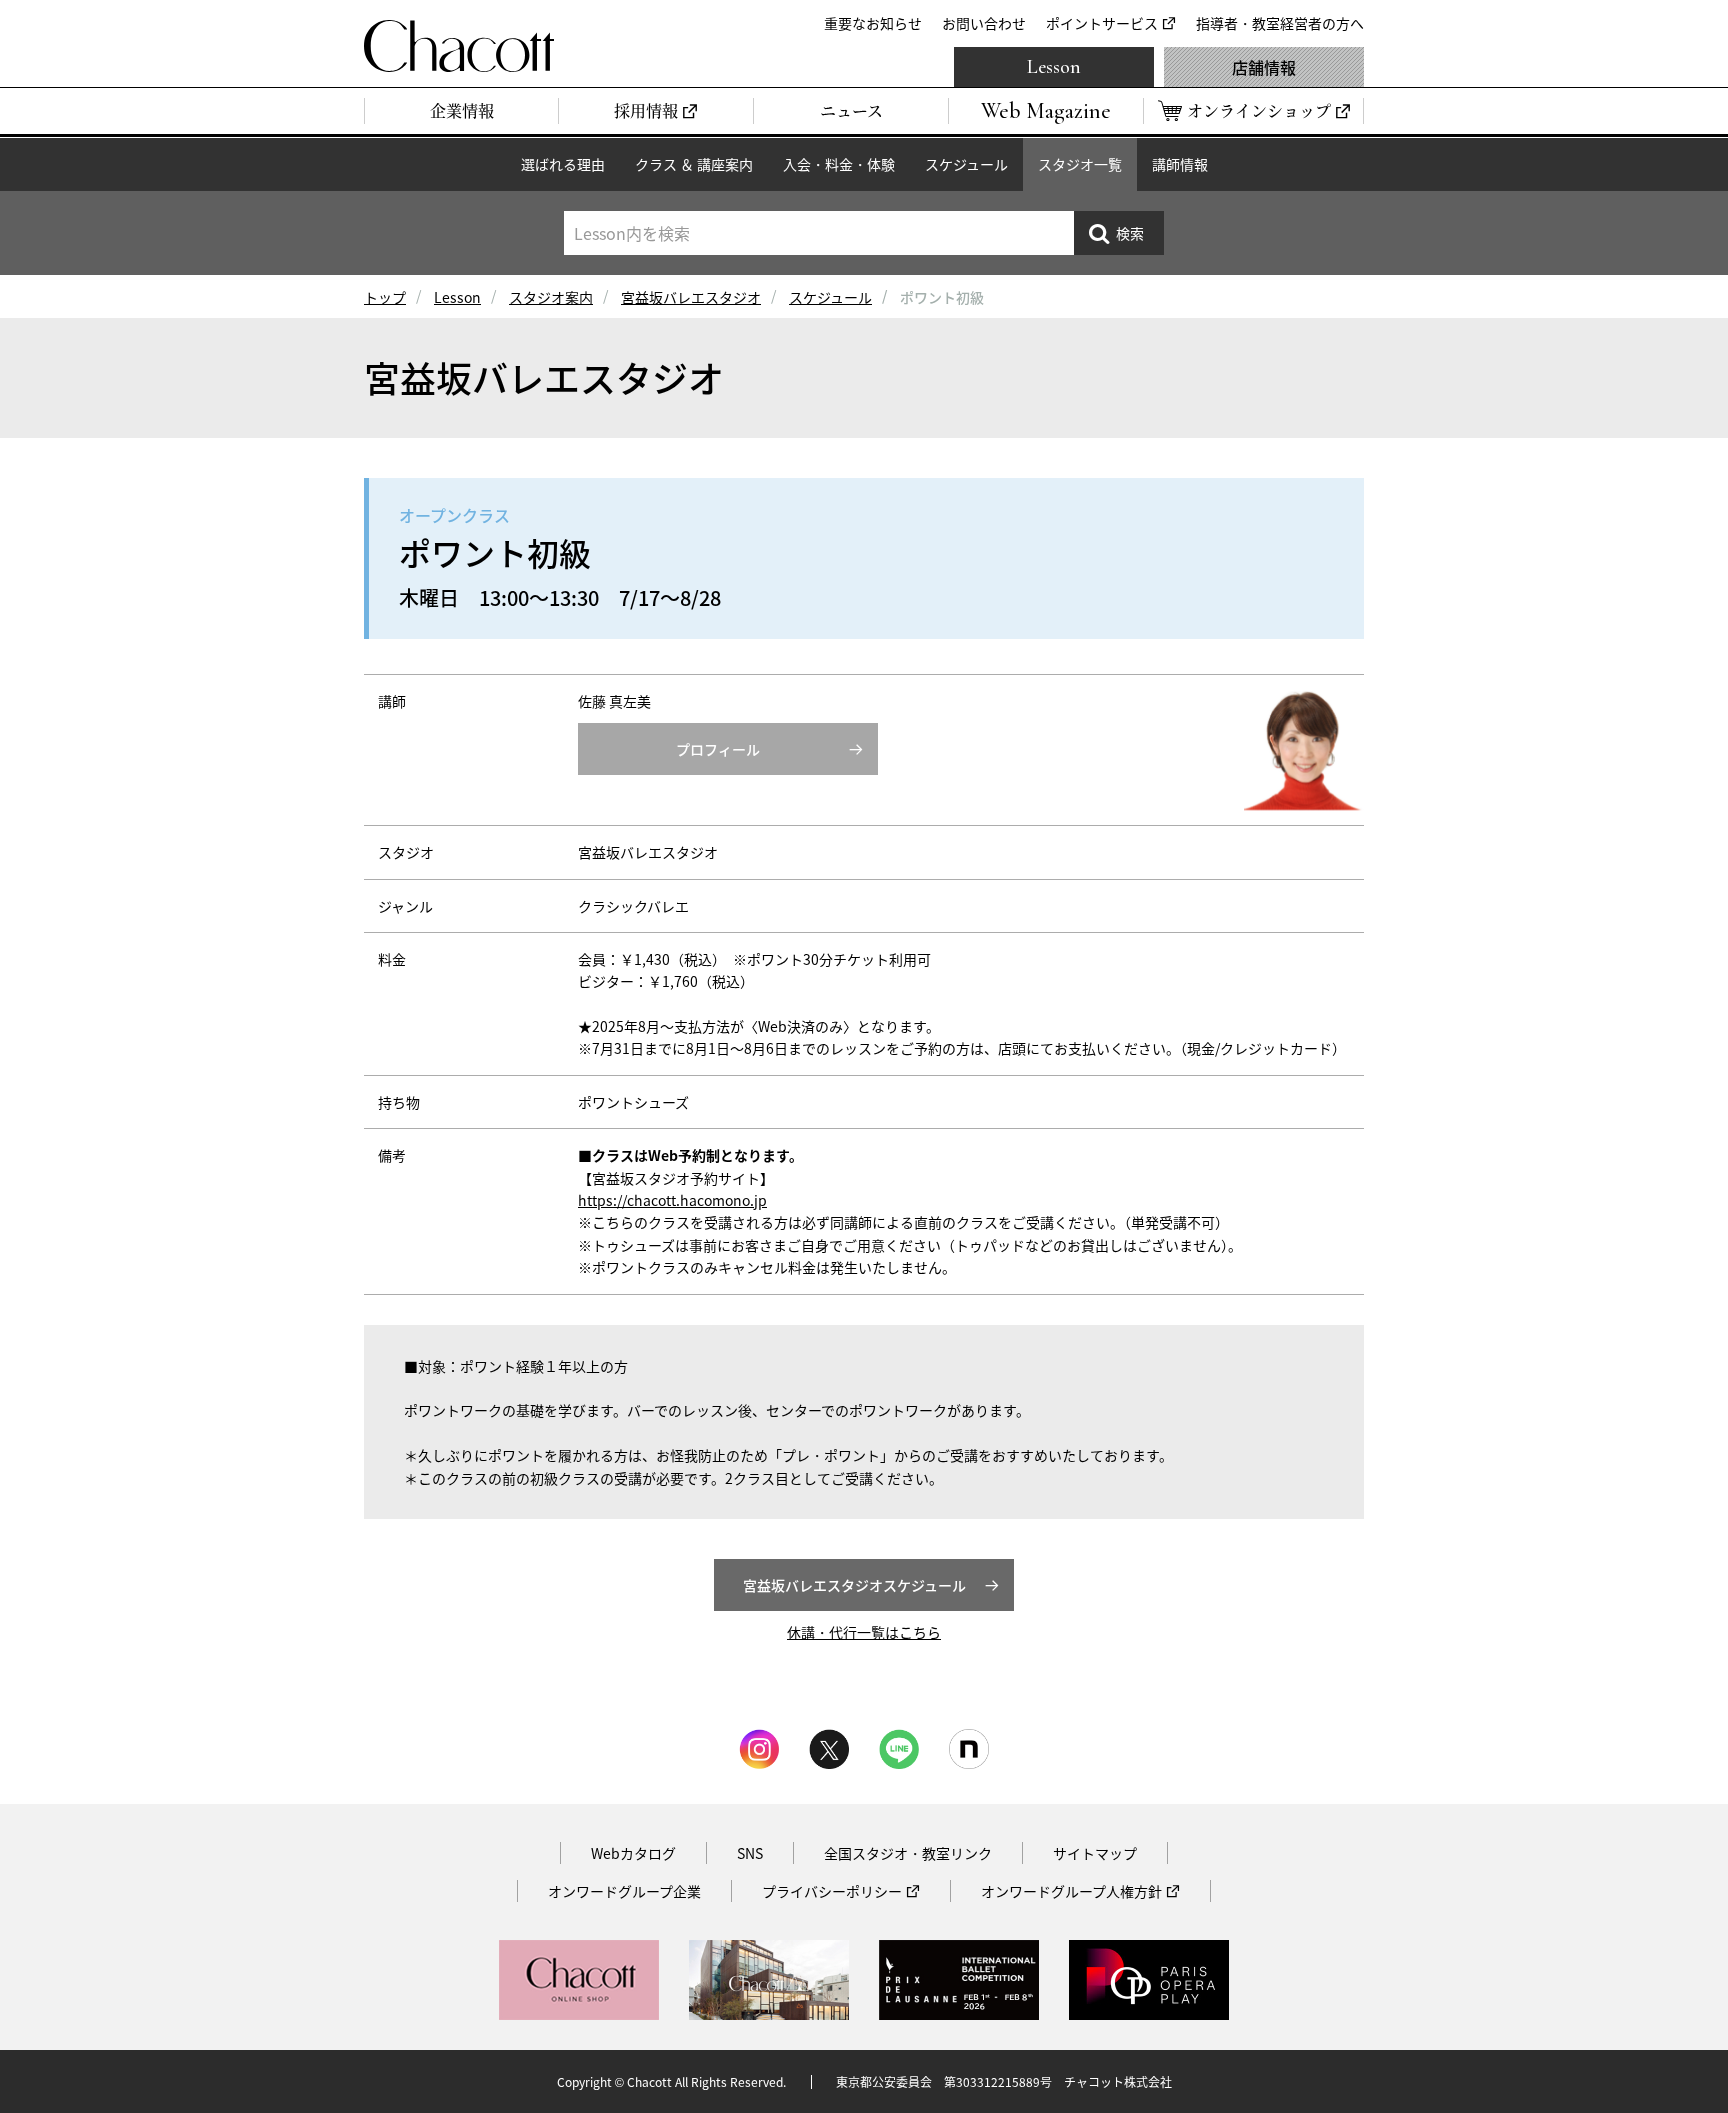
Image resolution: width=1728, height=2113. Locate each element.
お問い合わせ (984, 23)
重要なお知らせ (873, 23)
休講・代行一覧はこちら (864, 1632)
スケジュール (966, 164)
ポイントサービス (1102, 23)
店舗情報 (1264, 67)
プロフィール (718, 749)
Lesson (1054, 67)
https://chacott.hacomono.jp (672, 1200)
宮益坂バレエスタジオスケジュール (854, 1585)
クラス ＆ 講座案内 (694, 164)
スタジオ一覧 (1080, 164)
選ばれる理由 (563, 164)
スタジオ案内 (551, 297)
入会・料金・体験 (839, 164)
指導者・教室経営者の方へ (1280, 23)
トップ (385, 297)
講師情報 (1180, 164)
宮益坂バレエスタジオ (691, 297)
